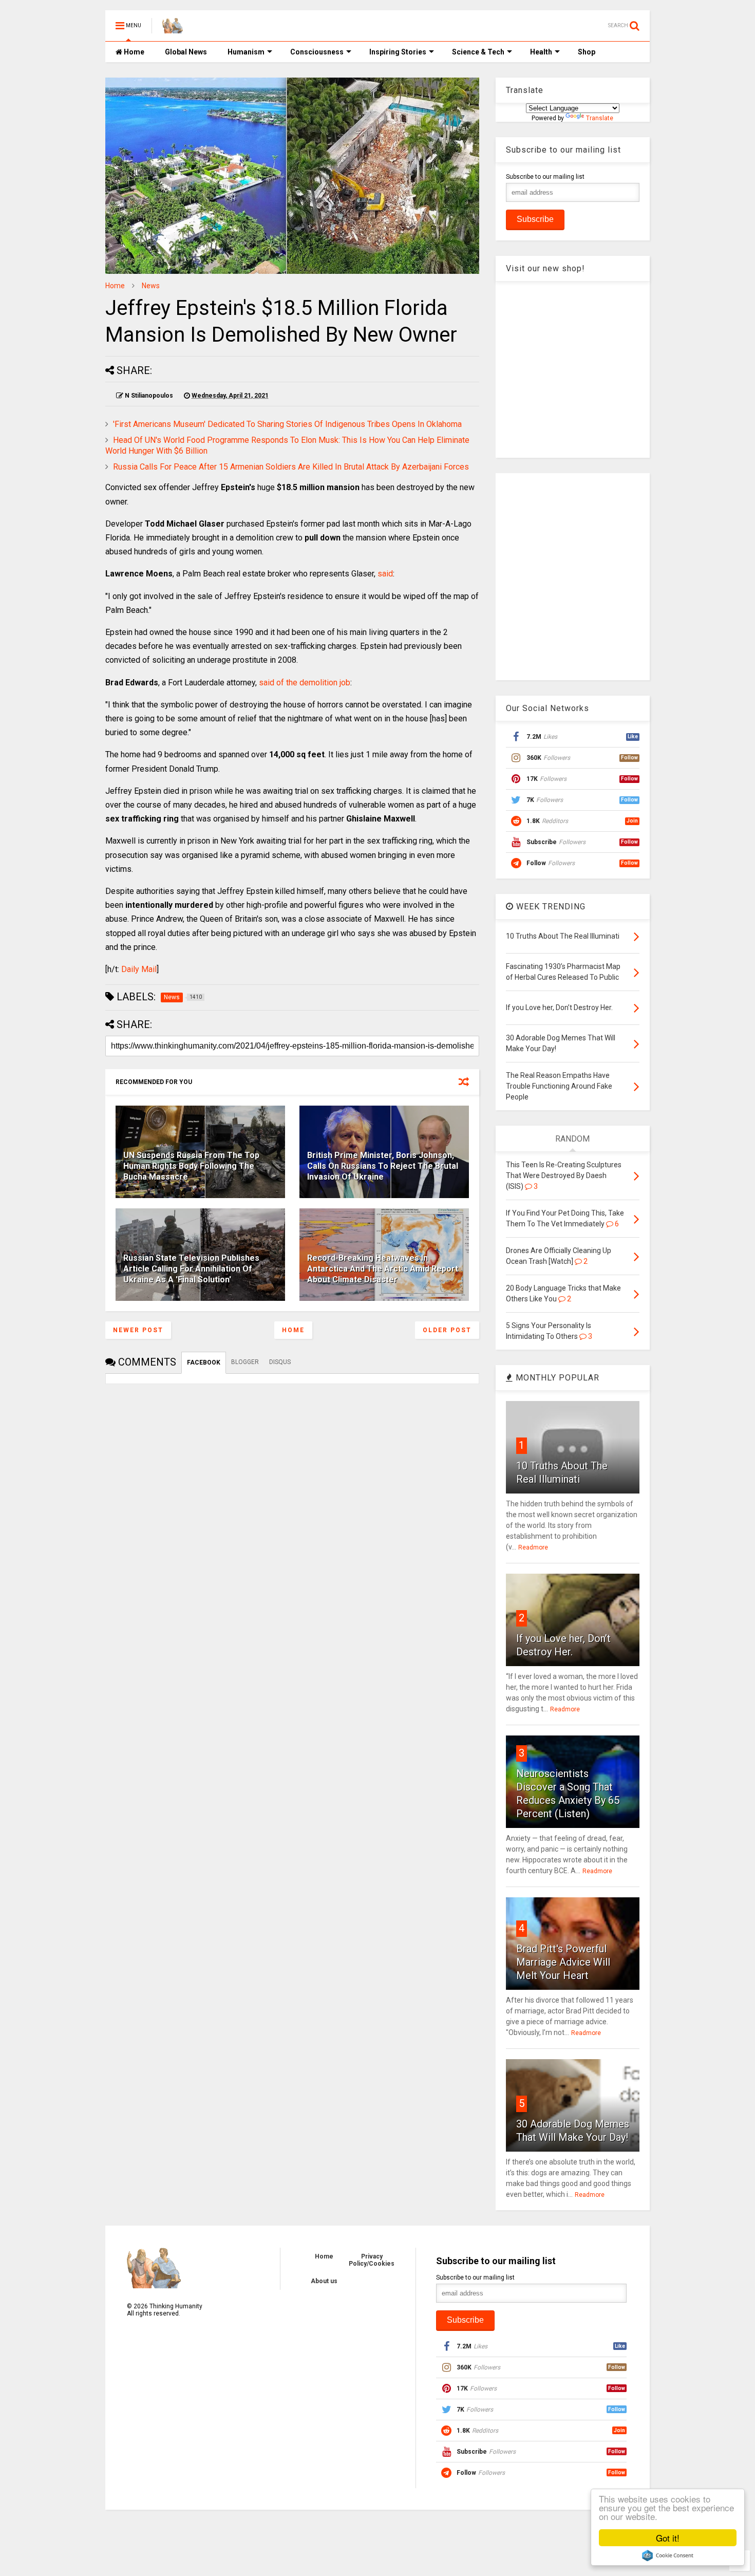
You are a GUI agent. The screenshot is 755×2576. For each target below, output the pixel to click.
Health (541, 52)
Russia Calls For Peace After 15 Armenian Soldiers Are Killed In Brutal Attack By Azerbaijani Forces (291, 467)
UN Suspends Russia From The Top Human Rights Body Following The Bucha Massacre (191, 1166)
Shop (587, 52)
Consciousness (317, 52)
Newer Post (138, 1330)
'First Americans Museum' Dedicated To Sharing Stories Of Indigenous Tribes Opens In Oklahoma (287, 424)
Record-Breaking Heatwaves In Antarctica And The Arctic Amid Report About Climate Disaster (383, 1269)
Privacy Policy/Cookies (372, 2260)
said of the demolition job (305, 683)
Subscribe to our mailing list (545, 177)
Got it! (668, 2538)
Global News (186, 52)
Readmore (533, 1547)
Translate (600, 118)
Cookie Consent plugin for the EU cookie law (668, 2555)
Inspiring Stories (398, 52)
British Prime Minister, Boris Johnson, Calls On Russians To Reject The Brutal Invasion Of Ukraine (383, 1166)
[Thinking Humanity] (173, 29)
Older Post (447, 1330)
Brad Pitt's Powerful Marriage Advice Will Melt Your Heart (563, 1962)
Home (133, 52)
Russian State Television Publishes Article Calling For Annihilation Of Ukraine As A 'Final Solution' (191, 1269)
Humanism (246, 52)
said (385, 574)
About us (324, 2281)
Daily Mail (139, 969)
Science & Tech (478, 52)
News (151, 286)
